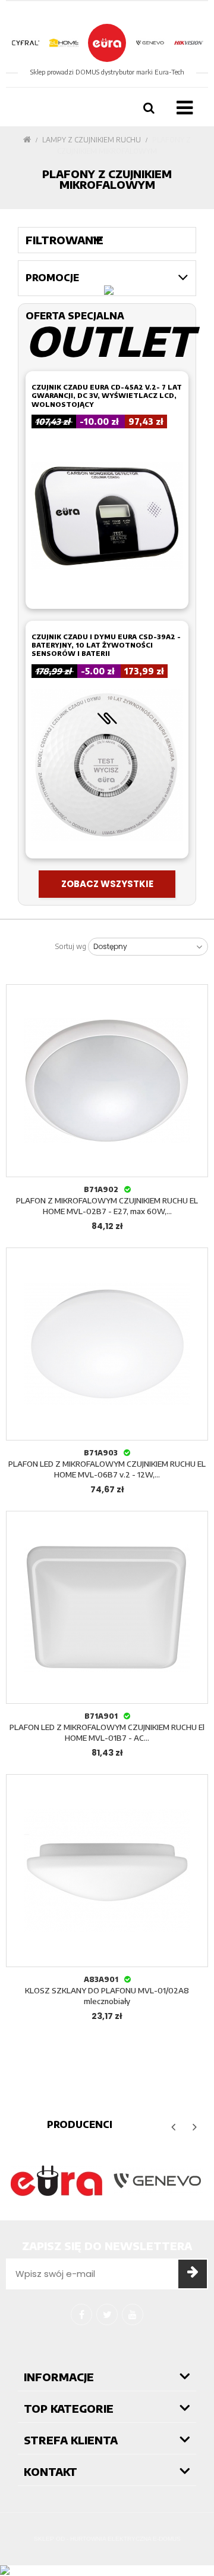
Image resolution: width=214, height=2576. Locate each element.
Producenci (80, 2124)
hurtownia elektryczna (111, 2539)
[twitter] (107, 2314)
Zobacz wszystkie (107, 884)
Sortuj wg (71, 947)
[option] (56, 2181)
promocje (52, 278)
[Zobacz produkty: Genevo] (158, 2181)
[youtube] (133, 2314)
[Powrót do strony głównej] (27, 140)
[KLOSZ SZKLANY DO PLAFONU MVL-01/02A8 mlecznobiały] (107, 1871)
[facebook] (81, 2314)
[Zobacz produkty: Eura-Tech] (56, 2181)
